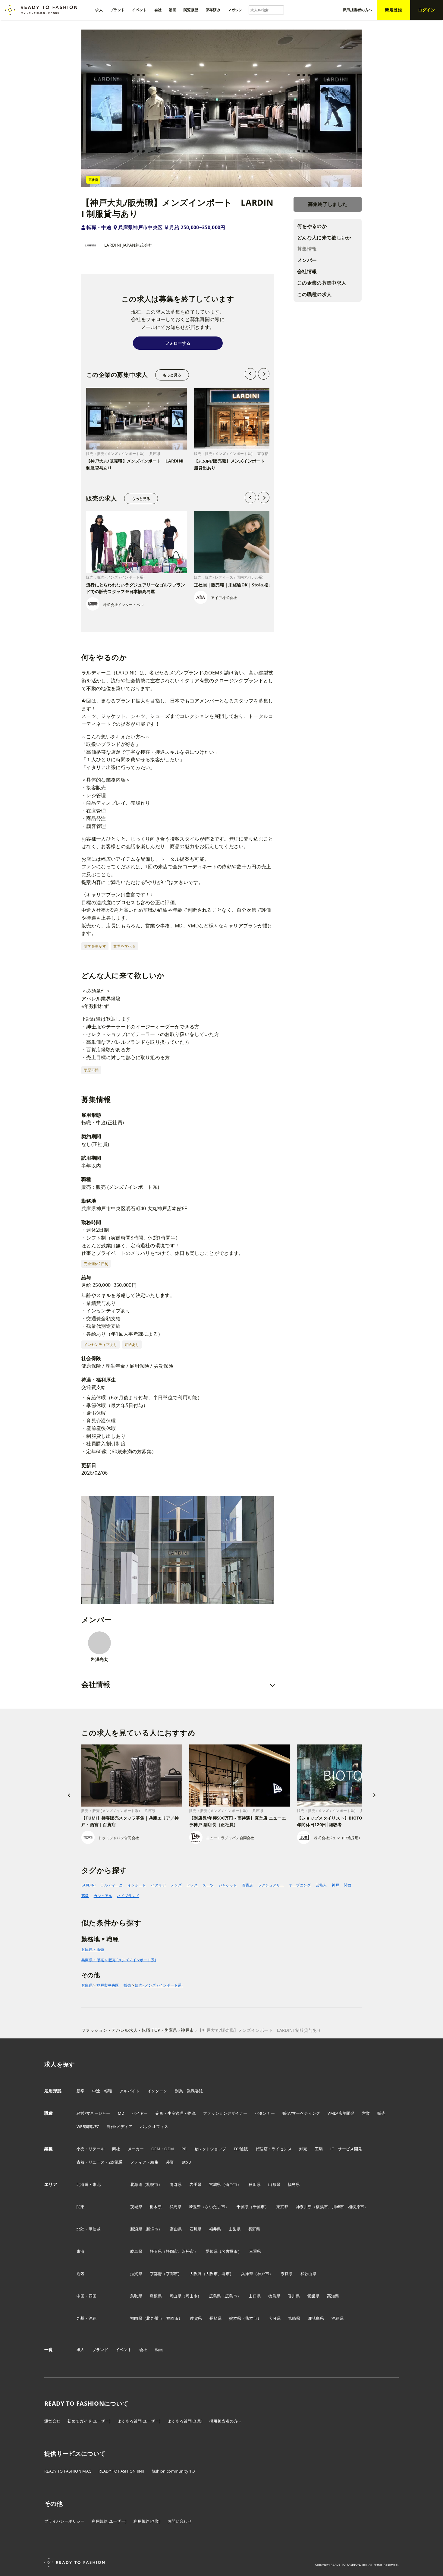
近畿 (81, 2274)
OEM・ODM (163, 2149)
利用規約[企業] (147, 2521)
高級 (85, 1896)
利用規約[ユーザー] (109, 2521)
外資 (170, 2162)
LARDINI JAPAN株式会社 (128, 245)
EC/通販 (241, 2149)
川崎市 (338, 2207)
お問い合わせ (180, 2521)
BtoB (186, 2162)
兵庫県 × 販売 (93, 1949)
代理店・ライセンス (274, 2149)
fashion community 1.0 (173, 2471)
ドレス (192, 1885)
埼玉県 (195, 2207)
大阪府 (196, 2274)
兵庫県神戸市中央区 (140, 227)
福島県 (294, 2184)
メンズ (176, 1885)
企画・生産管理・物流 (176, 2113)
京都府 (156, 2274)
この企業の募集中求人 (322, 283)
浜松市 (188, 2251)
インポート (137, 1885)
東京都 (282, 2207)
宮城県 (215, 2184)
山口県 (255, 2296)
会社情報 (307, 272)
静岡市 (172, 2251)
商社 (116, 2149)
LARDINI (88, 1885)
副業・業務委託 (189, 2091)
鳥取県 (136, 2296)
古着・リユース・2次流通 (100, 2162)
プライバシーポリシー (64, 2521)
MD (121, 2113)
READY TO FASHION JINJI (121, 2471)
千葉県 (243, 2207)
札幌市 (152, 2184)
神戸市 (263, 2274)
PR (184, 2149)
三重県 (255, 2251)
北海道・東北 (89, 2184)
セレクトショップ (210, 2149)
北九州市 (154, 2318)
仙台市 (231, 2184)
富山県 (176, 2229)
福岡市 (172, 2318)
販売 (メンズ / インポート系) (159, 1985)
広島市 (231, 2296)
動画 (159, 2350)
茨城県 (136, 2207)
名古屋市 (229, 2251)
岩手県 (196, 2184)
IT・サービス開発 (346, 2149)
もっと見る (172, 375)
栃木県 (156, 2207)
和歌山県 (308, 2274)
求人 (81, 2350)
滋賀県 (136, 2274)
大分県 (275, 2318)
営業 (366, 2113)
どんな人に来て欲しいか (324, 238)
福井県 (215, 2229)
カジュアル (103, 1896)
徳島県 (274, 2296)
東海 (81, 2251)
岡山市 (191, 2296)
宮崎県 (294, 2318)
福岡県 (136, 2318)
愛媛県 (313, 2296)
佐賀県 (196, 2318)
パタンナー (265, 2113)
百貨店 (248, 1885)
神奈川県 (304, 2207)
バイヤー (140, 2113)
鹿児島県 (316, 2318)
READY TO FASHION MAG (68, 2471)
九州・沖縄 (87, 2318)
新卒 (81, 2091)
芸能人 (321, 1885)
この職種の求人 (314, 294)
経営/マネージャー (93, 2113)
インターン (157, 2091)
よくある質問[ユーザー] (139, 2421)
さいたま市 (215, 2207)
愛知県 (212, 2251)
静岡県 (156, 2251)
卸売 (303, 2149)
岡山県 (175, 2296)
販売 (127, 1985)
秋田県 (255, 2184)
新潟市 (152, 2229)
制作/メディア (119, 2126)
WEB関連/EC (88, 2126)
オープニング (300, 1885)
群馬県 (175, 2207)
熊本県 (235, 2318)
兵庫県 (87, 1985)
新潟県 (136, 2229)
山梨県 (235, 2229)
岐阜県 (136, 2251)
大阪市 (212, 2274)
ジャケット (228, 1885)
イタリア (158, 1885)
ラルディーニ (112, 1885)
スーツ (208, 1885)
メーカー (136, 2149)
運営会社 (52, 2421)
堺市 (226, 2274)
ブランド (100, 2350)
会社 (143, 2350)
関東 (81, 2207)
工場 (319, 2149)
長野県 (254, 2229)
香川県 (294, 2296)
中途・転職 (102, 2091)
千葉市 (259, 2207)
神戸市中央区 (108, 1985)
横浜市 (322, 2207)
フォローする (178, 343)
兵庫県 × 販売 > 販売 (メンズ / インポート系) (119, 1960)
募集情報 (307, 249)
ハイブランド (128, 1896)
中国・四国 (87, 2296)
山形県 (274, 2184)
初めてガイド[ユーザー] (89, 2421)
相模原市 (356, 2207)
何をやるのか (312, 226)
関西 (348, 1885)
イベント (124, 2350)
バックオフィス (154, 2126)
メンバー (307, 260)
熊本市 (251, 2318)
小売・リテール (91, 2149)
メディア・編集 (145, 2162)
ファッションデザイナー (225, 2113)
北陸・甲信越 (89, 2229)
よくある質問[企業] (185, 2421)
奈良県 (287, 2274)
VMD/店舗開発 (341, 2113)
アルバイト (130, 2091)
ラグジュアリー (271, 1885)
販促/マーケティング (301, 2113)
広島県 (215, 2296)
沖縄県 (338, 2318)
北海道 (136, 2184)
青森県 (176, 2184)
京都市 (172, 2274)
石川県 (196, 2229)
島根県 (156, 2296)
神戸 (336, 1885)
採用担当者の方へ (226, 2421)
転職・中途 (99, 227)
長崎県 (215, 2318)
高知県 (333, 2296)
